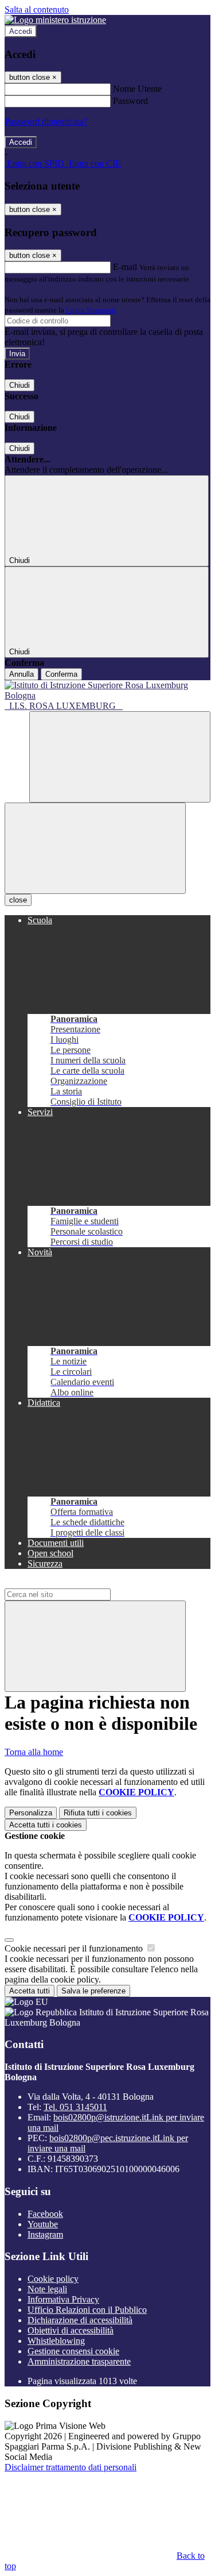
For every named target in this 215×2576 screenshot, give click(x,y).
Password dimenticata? (46, 122)
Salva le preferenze (93, 1991)
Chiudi (19, 385)
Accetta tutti (46, 1825)
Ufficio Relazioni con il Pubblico (87, 2310)
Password (130, 101)
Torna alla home (34, 1752)
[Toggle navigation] (95, 848)
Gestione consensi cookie (73, 2351)
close (18, 900)
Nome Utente (137, 89)
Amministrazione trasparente (79, 2361)
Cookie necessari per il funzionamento (75, 1948)
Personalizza (31, 1813)
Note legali (47, 2289)
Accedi (21, 31)
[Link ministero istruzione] (55, 20)
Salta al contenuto (37, 9)
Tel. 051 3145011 (75, 2107)
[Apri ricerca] (120, 757)
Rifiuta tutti (98, 1813)
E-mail (125, 267)
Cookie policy (53, 2279)
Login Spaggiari (91, 310)
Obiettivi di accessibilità (71, 2330)
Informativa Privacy (63, 2299)
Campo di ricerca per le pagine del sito (74, 1583)
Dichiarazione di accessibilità (80, 2320)
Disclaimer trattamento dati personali (71, 2467)
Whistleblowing (56, 2341)
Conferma (61, 674)
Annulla (21, 674)
